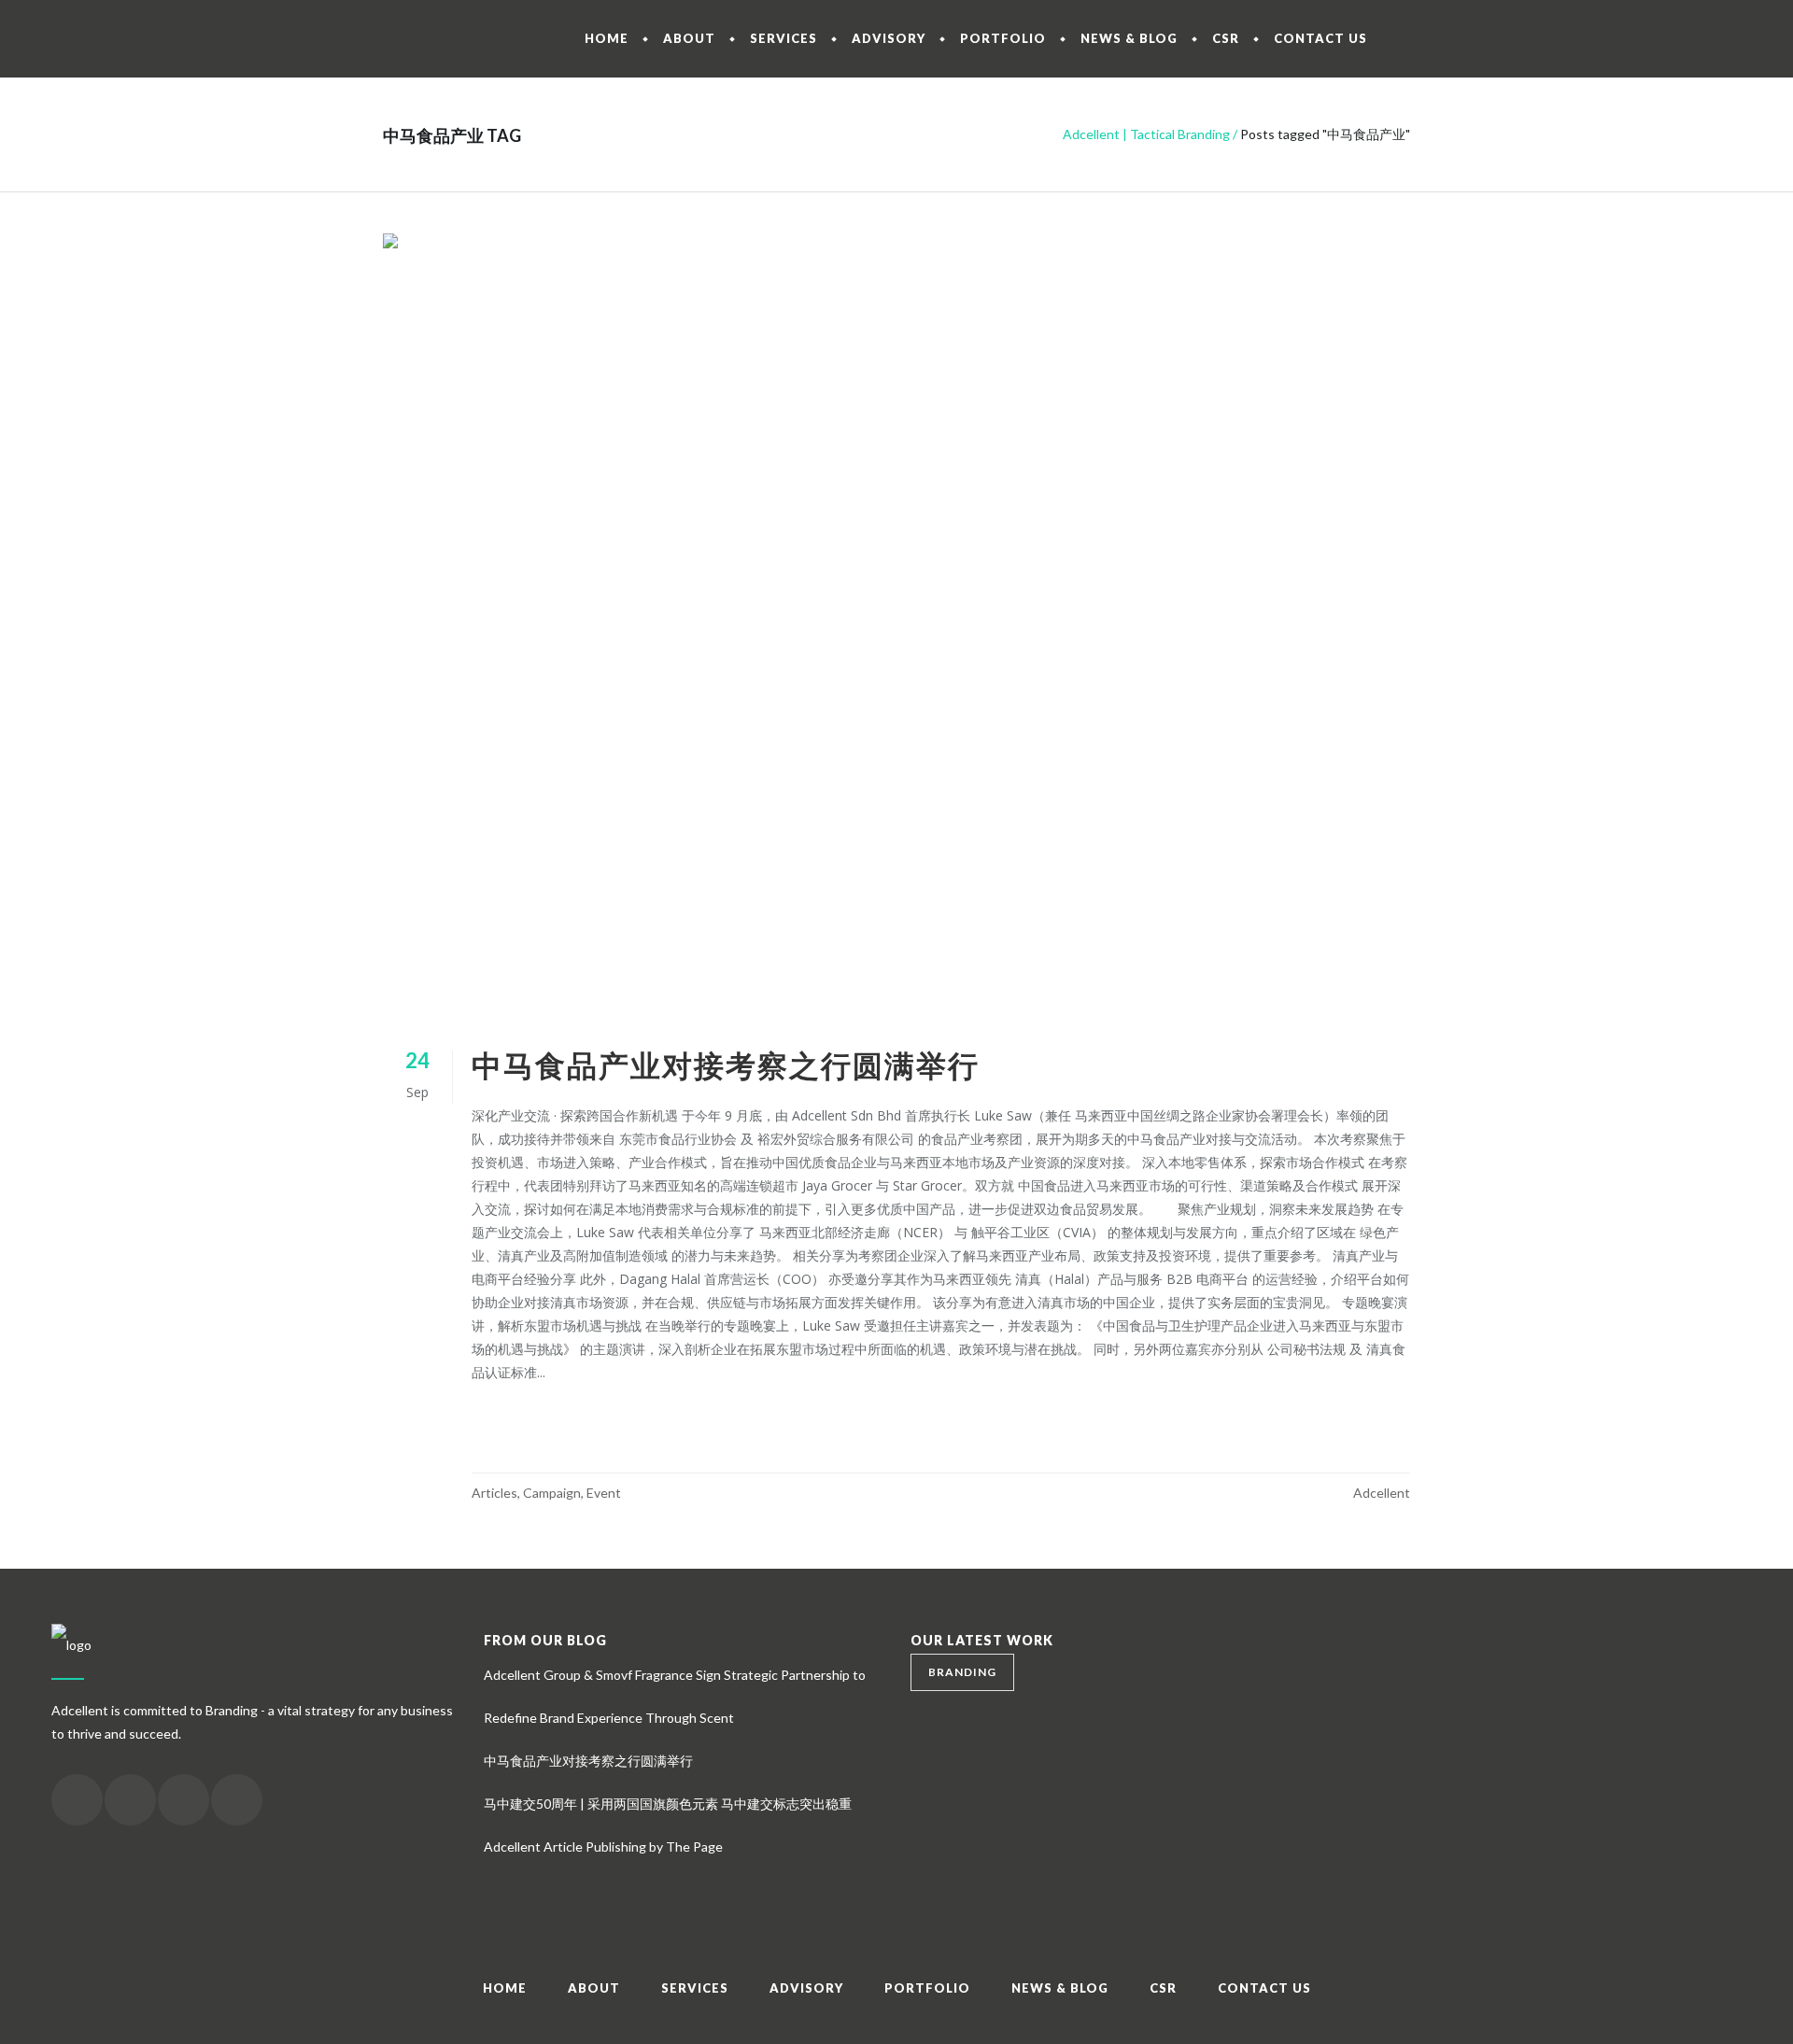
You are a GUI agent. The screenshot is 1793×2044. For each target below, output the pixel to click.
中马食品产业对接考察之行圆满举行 (726, 1065)
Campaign (552, 1493)
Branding (962, 1672)
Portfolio (927, 1988)
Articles (494, 1493)
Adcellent (1382, 1493)
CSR (1163, 1988)
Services (695, 1988)
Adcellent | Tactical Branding (1146, 134)
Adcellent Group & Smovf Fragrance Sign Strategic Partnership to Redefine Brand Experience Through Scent (675, 1696)
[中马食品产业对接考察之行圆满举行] (896, 619)
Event (604, 1493)
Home (505, 1988)
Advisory (806, 1988)
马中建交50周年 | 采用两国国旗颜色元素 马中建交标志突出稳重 (668, 1804)
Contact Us (1264, 1988)
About (594, 1988)
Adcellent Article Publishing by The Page (603, 1847)
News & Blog (1060, 1988)
